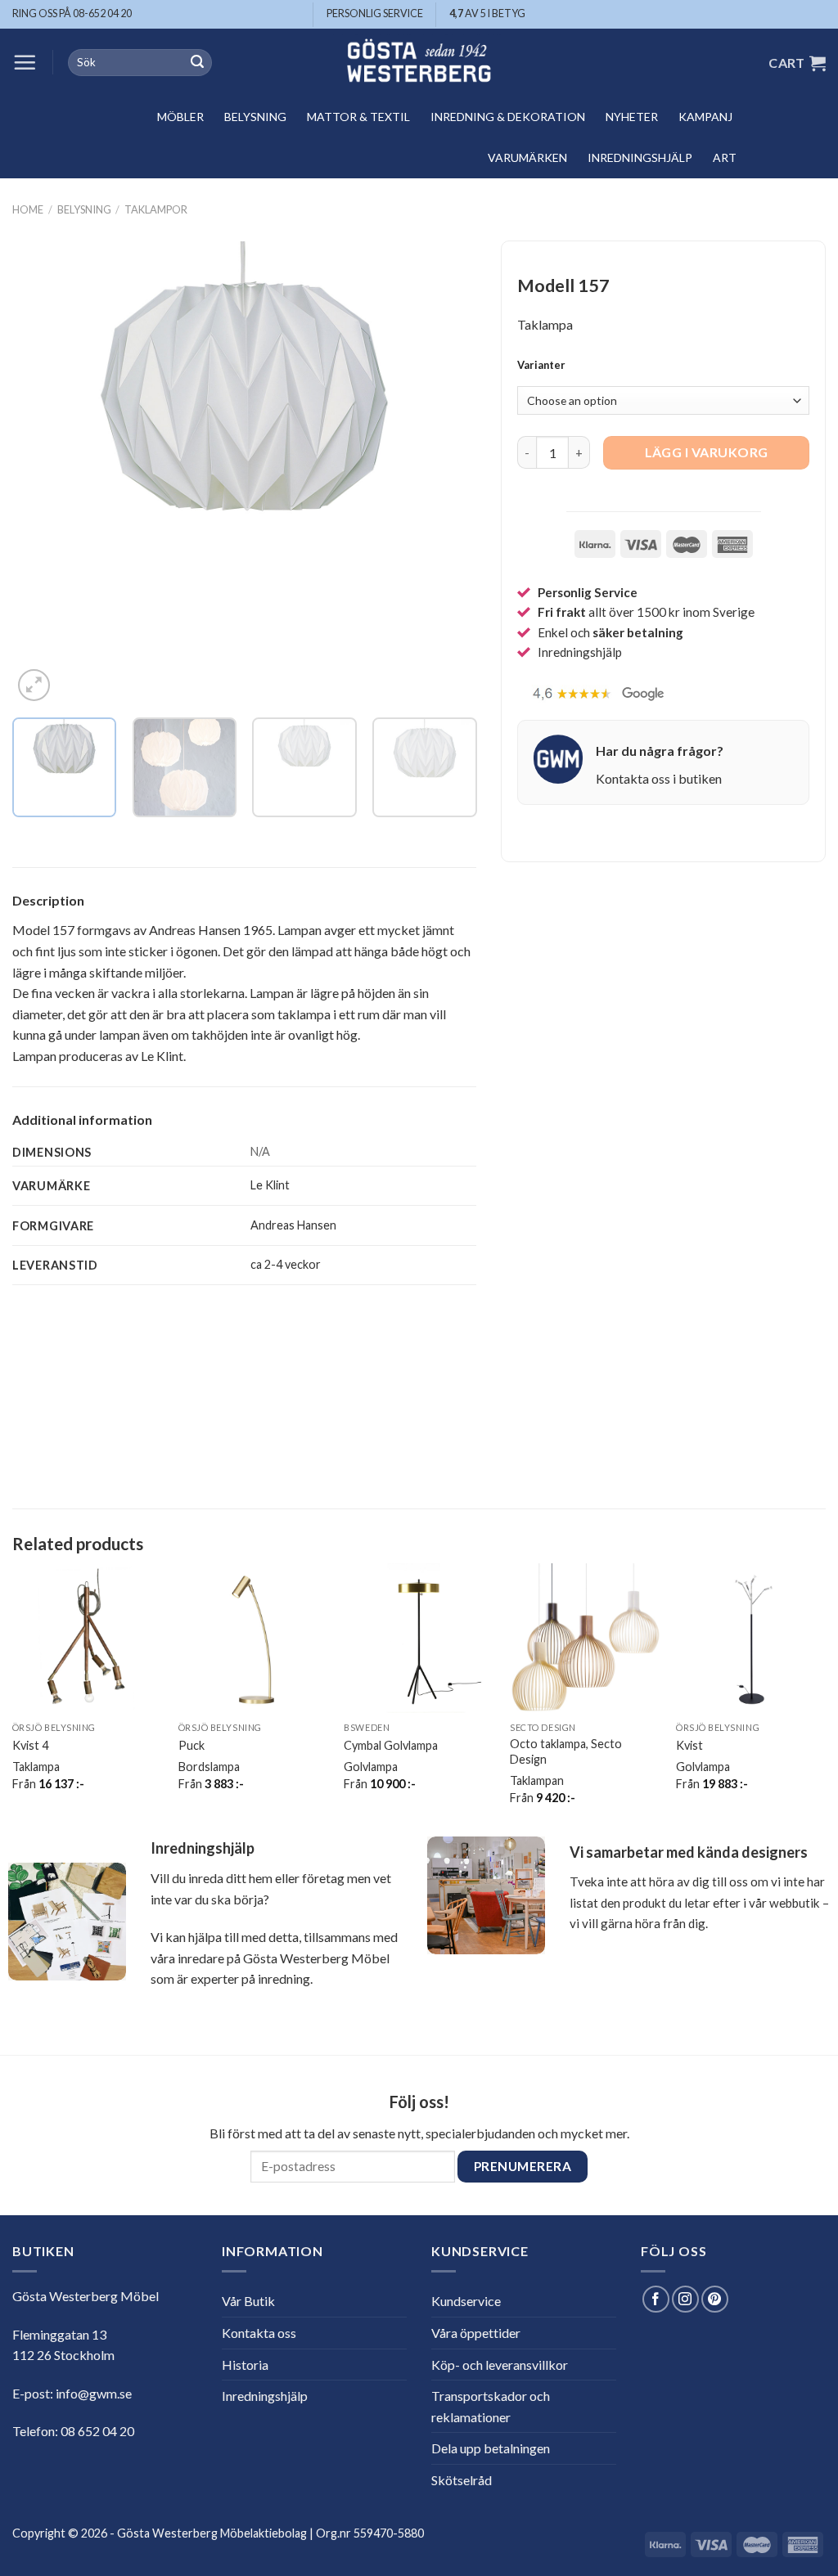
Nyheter (632, 117)
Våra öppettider (476, 2333)
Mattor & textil (358, 117)
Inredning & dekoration (508, 117)
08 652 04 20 (97, 2431)
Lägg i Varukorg (707, 452)
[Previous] (43, 473)
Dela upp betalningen (491, 2448)
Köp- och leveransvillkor (500, 2365)
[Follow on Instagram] (685, 2299)
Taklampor (156, 209)
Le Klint (270, 1185)
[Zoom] (34, 685)
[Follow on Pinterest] (715, 2299)
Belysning (255, 117)
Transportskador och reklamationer (491, 2406)
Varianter (541, 366)
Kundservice (466, 2301)
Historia (245, 2365)
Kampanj (705, 117)
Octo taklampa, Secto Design (566, 1751)
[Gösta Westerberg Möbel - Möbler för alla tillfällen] (419, 63)
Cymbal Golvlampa (391, 1745)
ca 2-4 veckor (286, 1264)
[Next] (447, 473)
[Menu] (25, 62)
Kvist (689, 1745)
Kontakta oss (259, 2333)
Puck (191, 1745)
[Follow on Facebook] (656, 2299)
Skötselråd (462, 2480)
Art (725, 157)
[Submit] (197, 63)
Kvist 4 (30, 1745)
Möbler (180, 117)
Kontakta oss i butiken (659, 778)
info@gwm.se (94, 2393)
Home (28, 209)
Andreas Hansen (293, 1225)
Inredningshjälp (640, 157)
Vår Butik (248, 2301)
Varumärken (527, 157)
